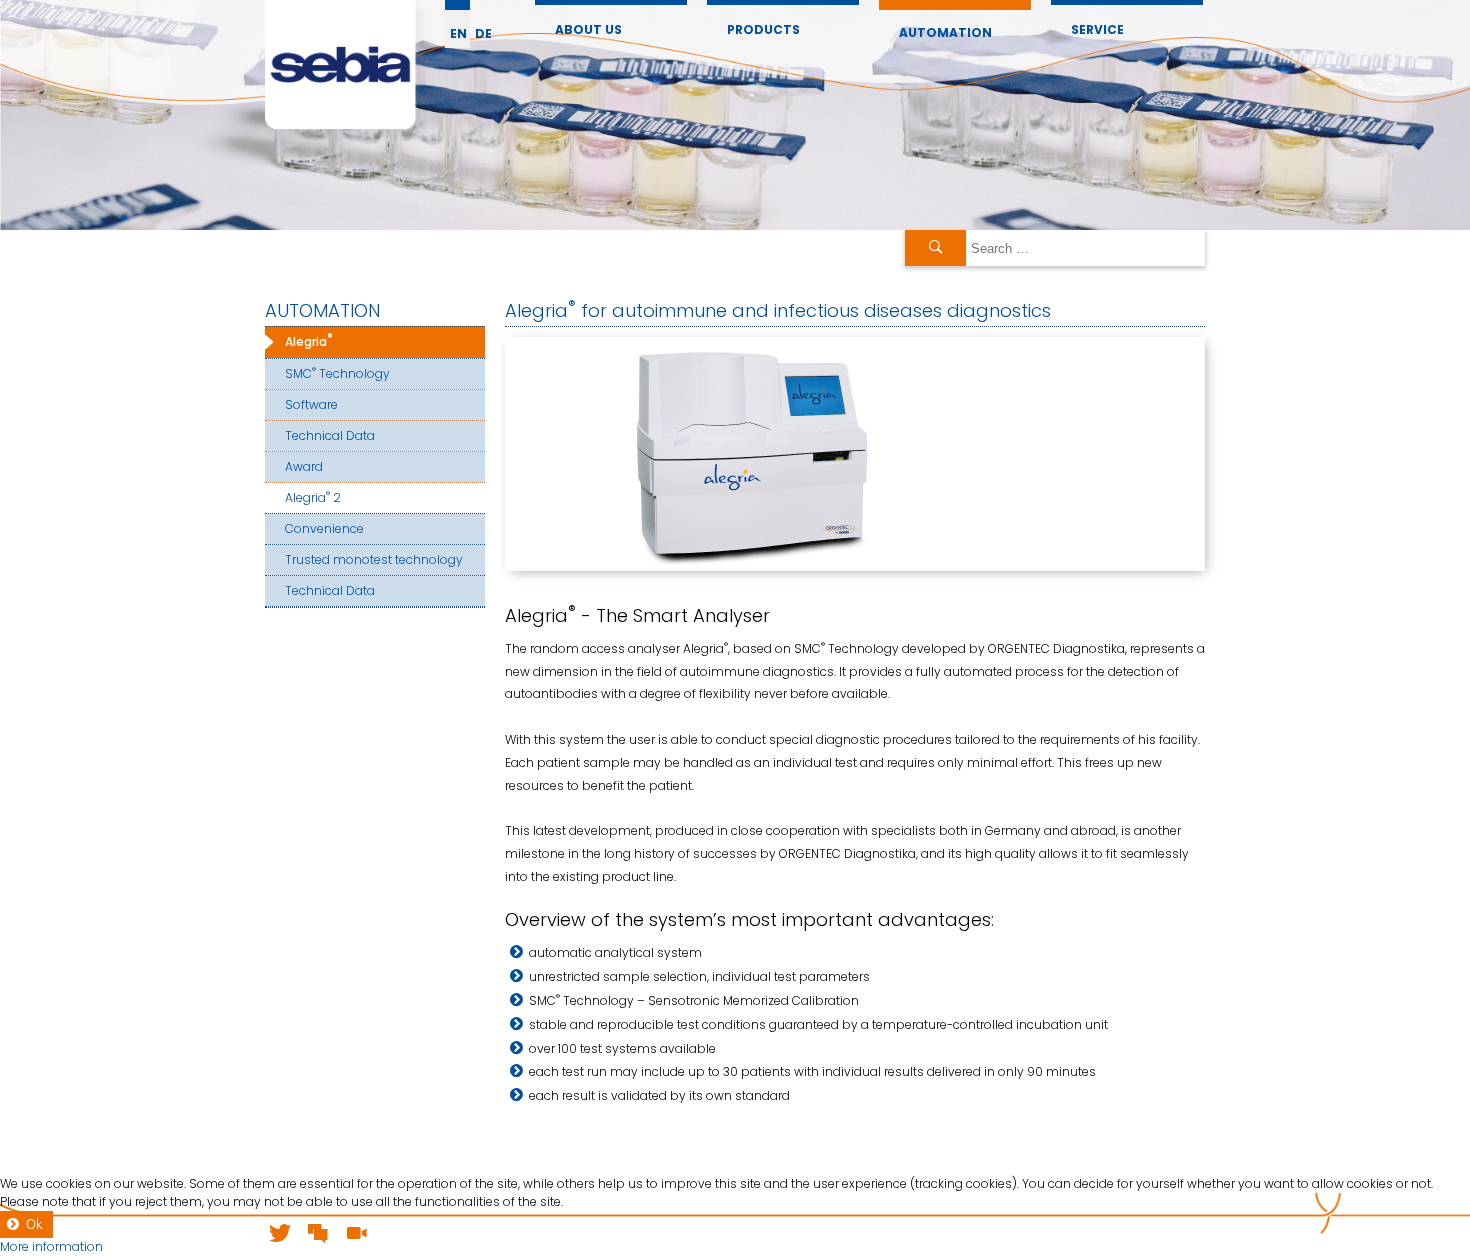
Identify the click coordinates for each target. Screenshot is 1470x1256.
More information (51, 1246)
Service (1097, 29)
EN (458, 33)
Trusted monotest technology (374, 559)
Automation (945, 32)
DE (483, 33)
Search (935, 248)
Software (311, 404)
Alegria (308, 340)
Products (763, 29)
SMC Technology (337, 372)
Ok (34, 1224)
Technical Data (330, 435)
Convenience (324, 528)
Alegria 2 (313, 496)
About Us (588, 29)
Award (304, 466)
